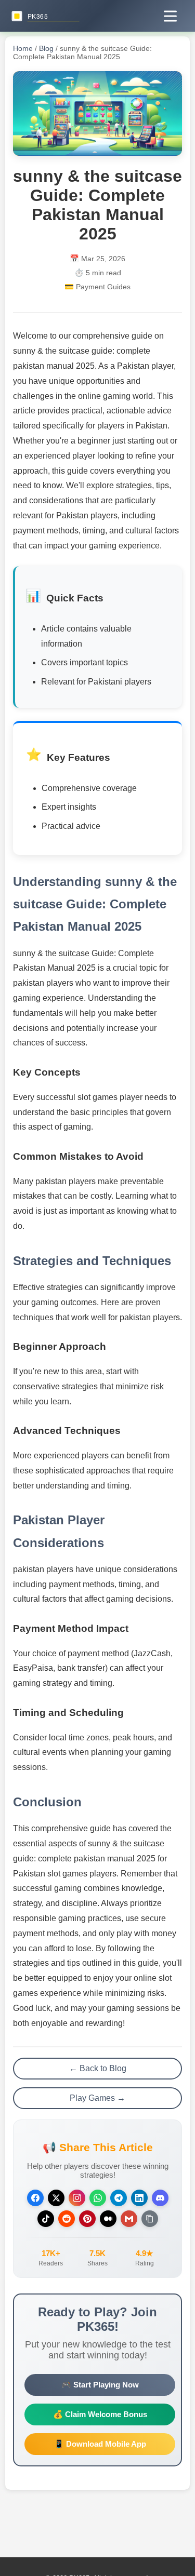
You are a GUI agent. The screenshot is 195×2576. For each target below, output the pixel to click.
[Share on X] (56, 2198)
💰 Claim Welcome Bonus (100, 2414)
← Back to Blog (98, 2068)
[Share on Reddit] (67, 2219)
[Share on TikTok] (46, 2219)
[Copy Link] (150, 2219)
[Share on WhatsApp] (98, 2198)
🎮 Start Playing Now (100, 2385)
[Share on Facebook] (35, 2198)
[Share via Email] (129, 2219)
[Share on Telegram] (119, 2198)
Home (23, 48)
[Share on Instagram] (77, 2198)
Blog (46, 48)
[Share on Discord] (160, 2198)
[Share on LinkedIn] (139, 2198)
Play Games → (97, 2098)
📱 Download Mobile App (100, 2444)
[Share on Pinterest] (87, 2219)
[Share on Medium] (108, 2219)
